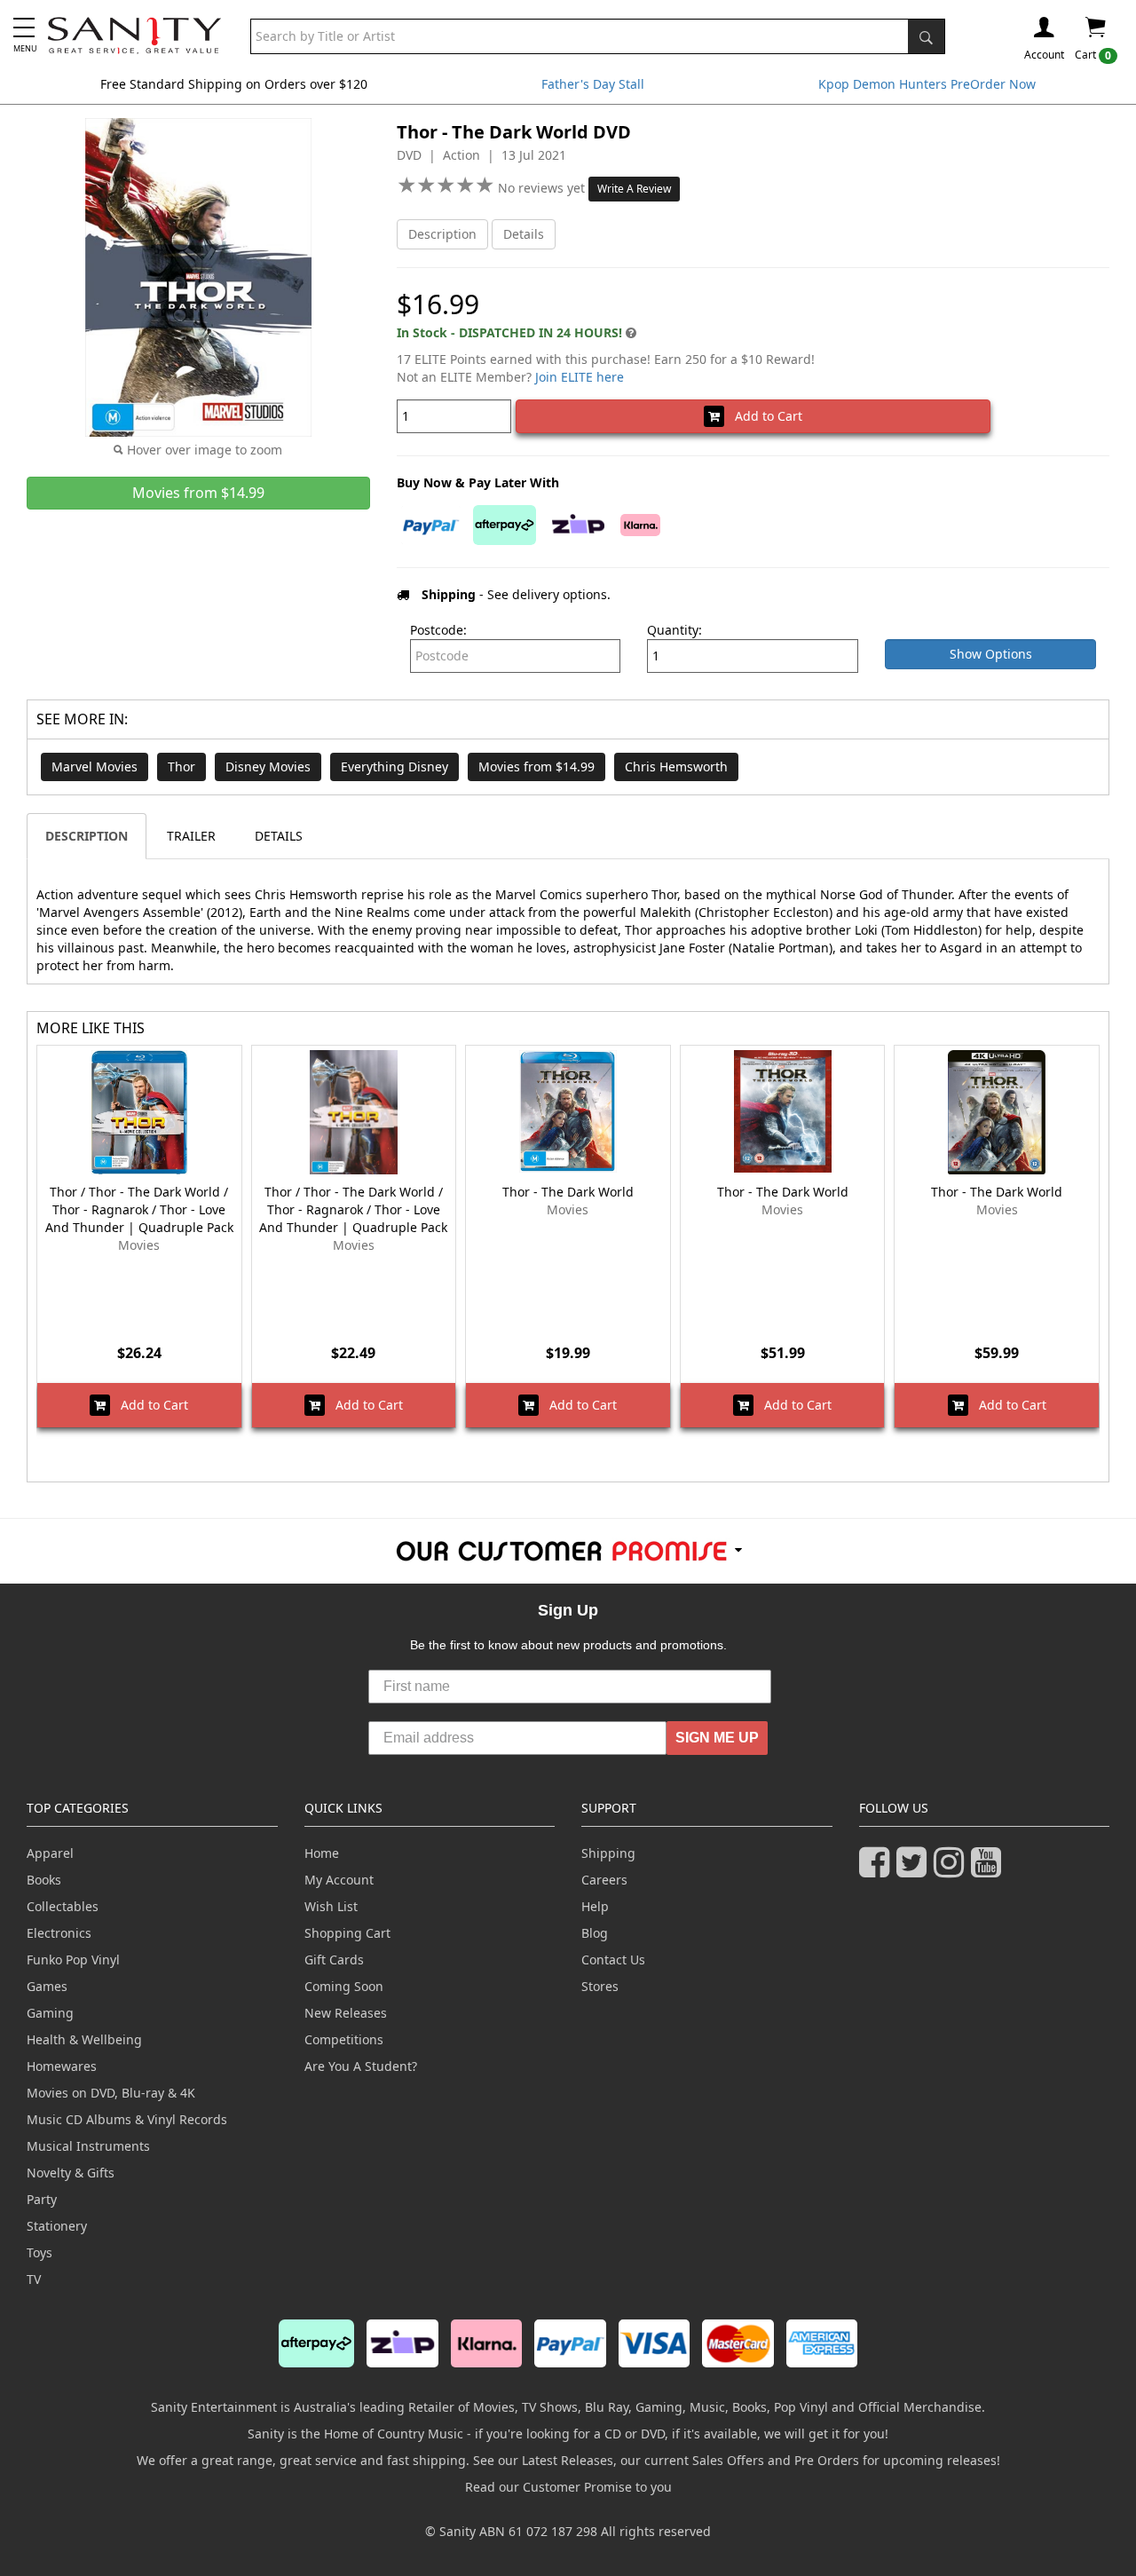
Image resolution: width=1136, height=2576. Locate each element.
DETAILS (279, 836)
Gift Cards (334, 1960)
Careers (604, 1880)
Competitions (344, 2039)
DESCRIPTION (87, 836)
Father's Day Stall (593, 84)
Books (44, 1880)
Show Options (991, 654)
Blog (595, 1933)
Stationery (57, 2226)
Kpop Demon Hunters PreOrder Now (927, 84)
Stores (600, 1986)
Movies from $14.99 (536, 766)
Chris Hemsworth (676, 766)
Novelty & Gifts (71, 2173)
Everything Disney (394, 766)
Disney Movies (268, 766)
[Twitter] (915, 1870)
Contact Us (613, 1960)
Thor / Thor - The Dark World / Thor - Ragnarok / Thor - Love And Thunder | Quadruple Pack (139, 1209)
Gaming (50, 2013)
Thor (181, 766)
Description (442, 234)
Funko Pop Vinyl (73, 1960)
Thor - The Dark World (568, 1192)
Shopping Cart (347, 1933)
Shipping (608, 1853)
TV (34, 2279)
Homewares (62, 2066)
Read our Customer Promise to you (568, 2487)
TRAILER (191, 836)
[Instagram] (952, 1870)
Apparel (50, 1853)
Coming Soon (344, 1986)
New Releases (346, 2013)
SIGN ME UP (717, 1738)
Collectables (63, 1906)
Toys (39, 2252)
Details (524, 234)
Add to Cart (763, 416)
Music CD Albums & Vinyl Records (127, 2119)
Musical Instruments (88, 2146)
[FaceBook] (878, 1870)
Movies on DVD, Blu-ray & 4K (111, 2093)
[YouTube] (990, 1870)
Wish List (331, 1906)
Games (47, 1986)
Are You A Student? (361, 2066)
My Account (339, 1880)
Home (322, 1853)
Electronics (59, 1933)
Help (595, 1906)
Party (42, 2199)
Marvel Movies (95, 766)
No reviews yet (543, 188)
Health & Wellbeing (84, 2039)
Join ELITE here (580, 377)
